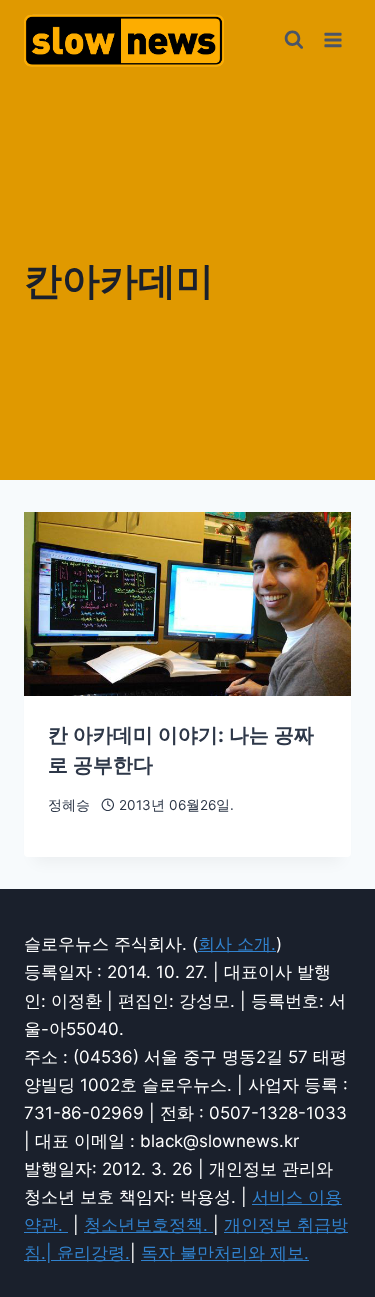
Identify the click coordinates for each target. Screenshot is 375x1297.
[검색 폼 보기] (294, 40)
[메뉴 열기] (332, 39)
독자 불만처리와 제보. (225, 1253)
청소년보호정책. (148, 1225)
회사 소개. (237, 944)
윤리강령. (93, 1253)
